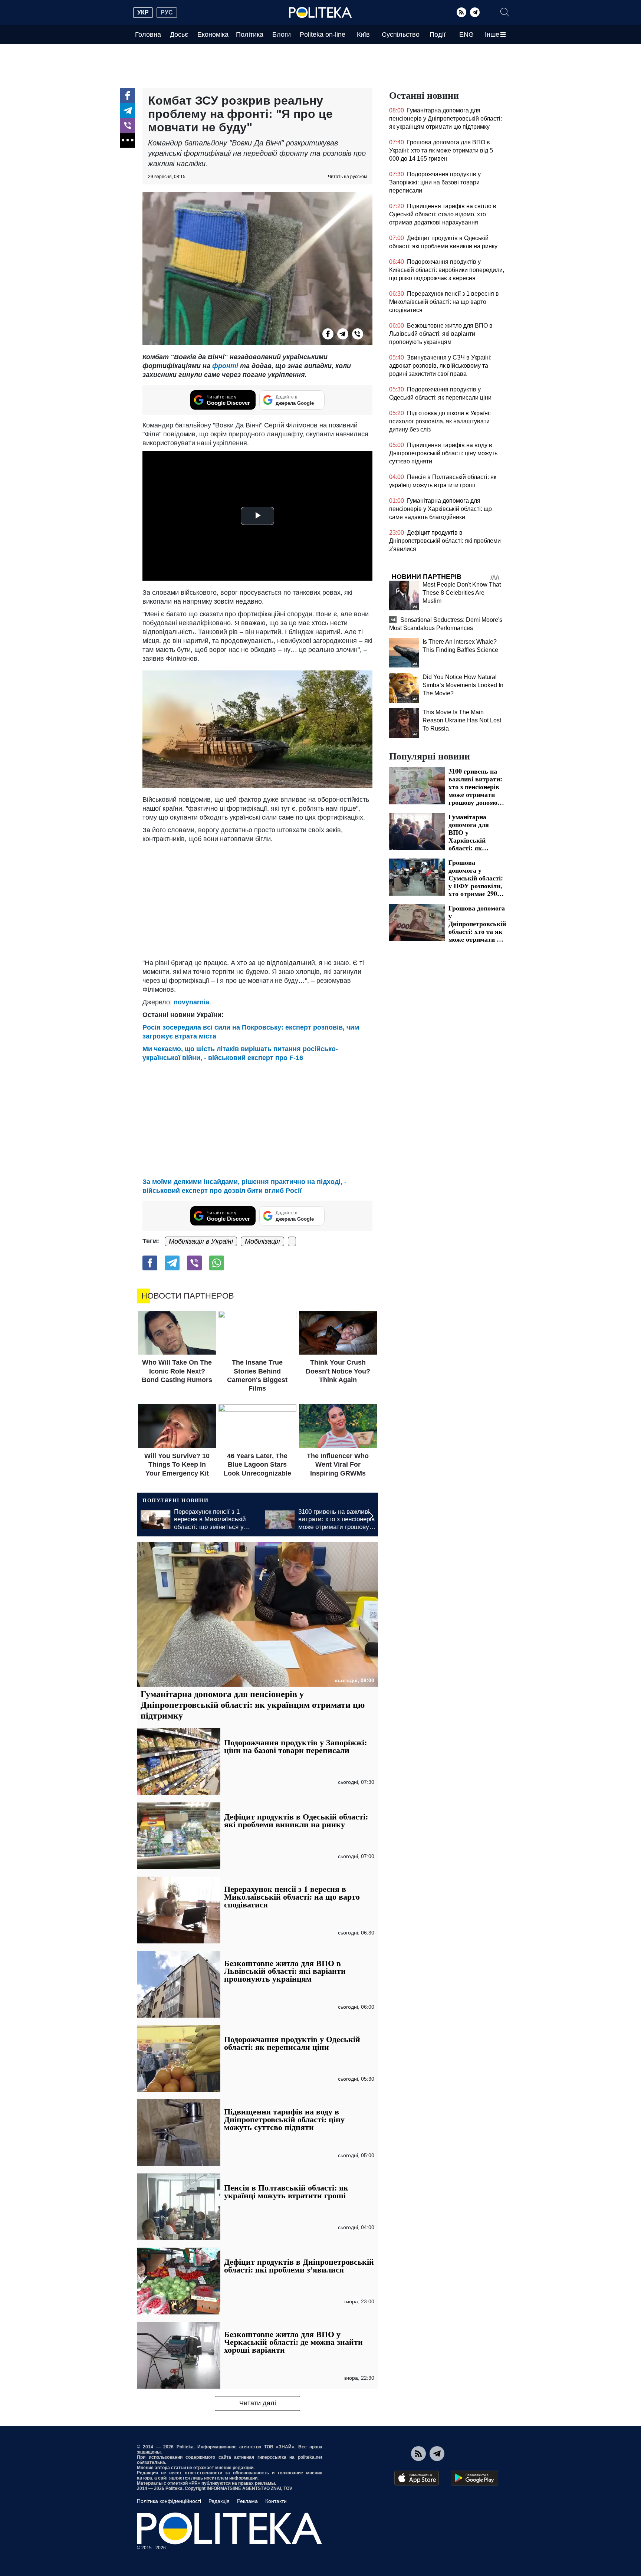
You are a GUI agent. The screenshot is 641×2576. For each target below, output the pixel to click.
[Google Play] (474, 2478)
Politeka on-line (323, 35)
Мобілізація (262, 1241)
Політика (250, 35)
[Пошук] (505, 12)
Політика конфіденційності (169, 2501)
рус (167, 12)
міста (208, 1036)
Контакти (276, 2501)
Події (438, 35)
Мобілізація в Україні (201, 1241)
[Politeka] (320, 13)
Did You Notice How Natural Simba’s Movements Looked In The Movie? (463, 685)
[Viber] (128, 125)
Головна (148, 35)
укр (143, 12)
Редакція (219, 2501)
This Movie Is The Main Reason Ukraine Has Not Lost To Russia (462, 720)
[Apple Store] (417, 2478)
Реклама (247, 2501)
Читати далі (258, 2403)
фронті (225, 366)
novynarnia (191, 1002)
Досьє (179, 35)
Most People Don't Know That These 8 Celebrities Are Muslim (462, 593)
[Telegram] (475, 12)
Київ (363, 35)
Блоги (282, 35)
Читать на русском (347, 177)
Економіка (213, 35)
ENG (466, 35)
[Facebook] (128, 96)
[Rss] (461, 12)
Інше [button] (492, 35)
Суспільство (401, 35)
